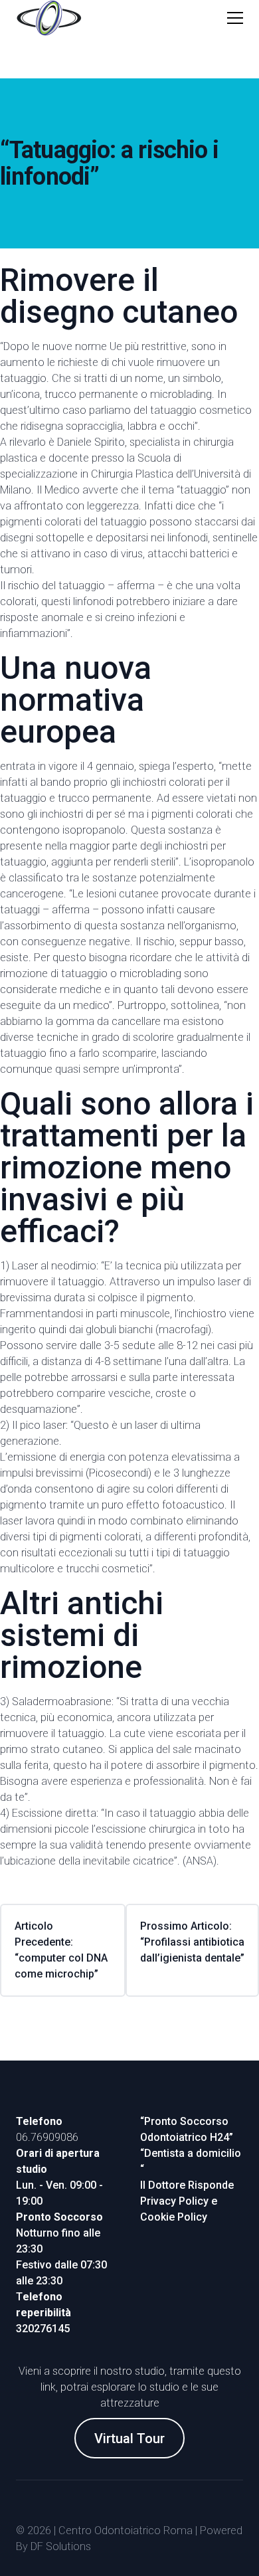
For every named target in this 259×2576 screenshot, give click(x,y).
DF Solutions (61, 2546)
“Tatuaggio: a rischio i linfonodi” (109, 163)
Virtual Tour (129, 2438)
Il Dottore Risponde (187, 2185)
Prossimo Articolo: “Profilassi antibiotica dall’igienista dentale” (192, 1942)
